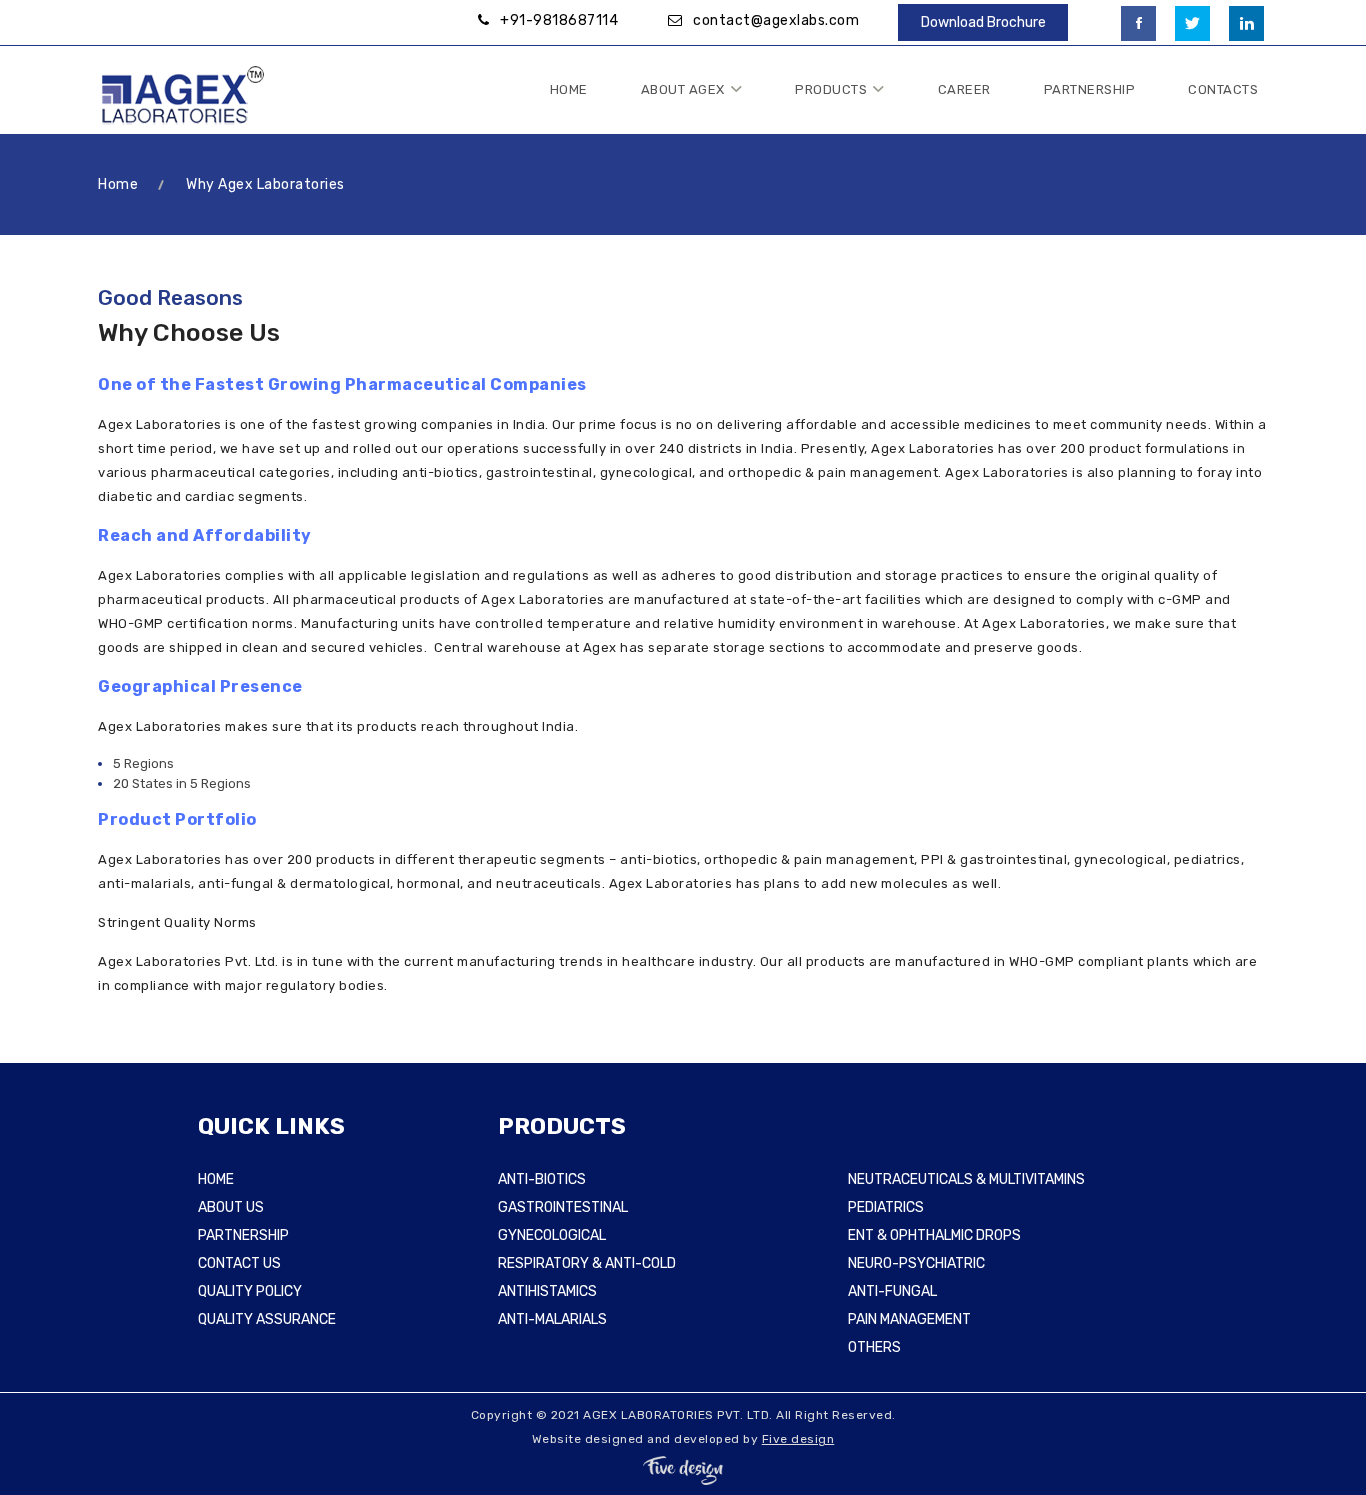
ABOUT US (231, 1207)
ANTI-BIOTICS (542, 1179)
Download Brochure (983, 22)
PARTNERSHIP (243, 1235)
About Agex (683, 89)
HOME (216, 1179)
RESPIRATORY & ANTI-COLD (587, 1263)
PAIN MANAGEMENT (909, 1319)
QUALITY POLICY (250, 1291)
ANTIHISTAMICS (547, 1291)
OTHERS (874, 1347)
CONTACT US (239, 1263)
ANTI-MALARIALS (552, 1319)
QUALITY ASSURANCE (267, 1319)
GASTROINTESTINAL (563, 1207)
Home (569, 89)
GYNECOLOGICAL (552, 1235)
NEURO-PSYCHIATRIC (916, 1263)
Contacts (1223, 89)
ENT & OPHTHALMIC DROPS (934, 1235)
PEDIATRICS (886, 1207)
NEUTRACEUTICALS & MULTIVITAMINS (966, 1179)
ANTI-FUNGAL (892, 1291)
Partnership (1090, 89)
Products (831, 89)
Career (964, 89)
